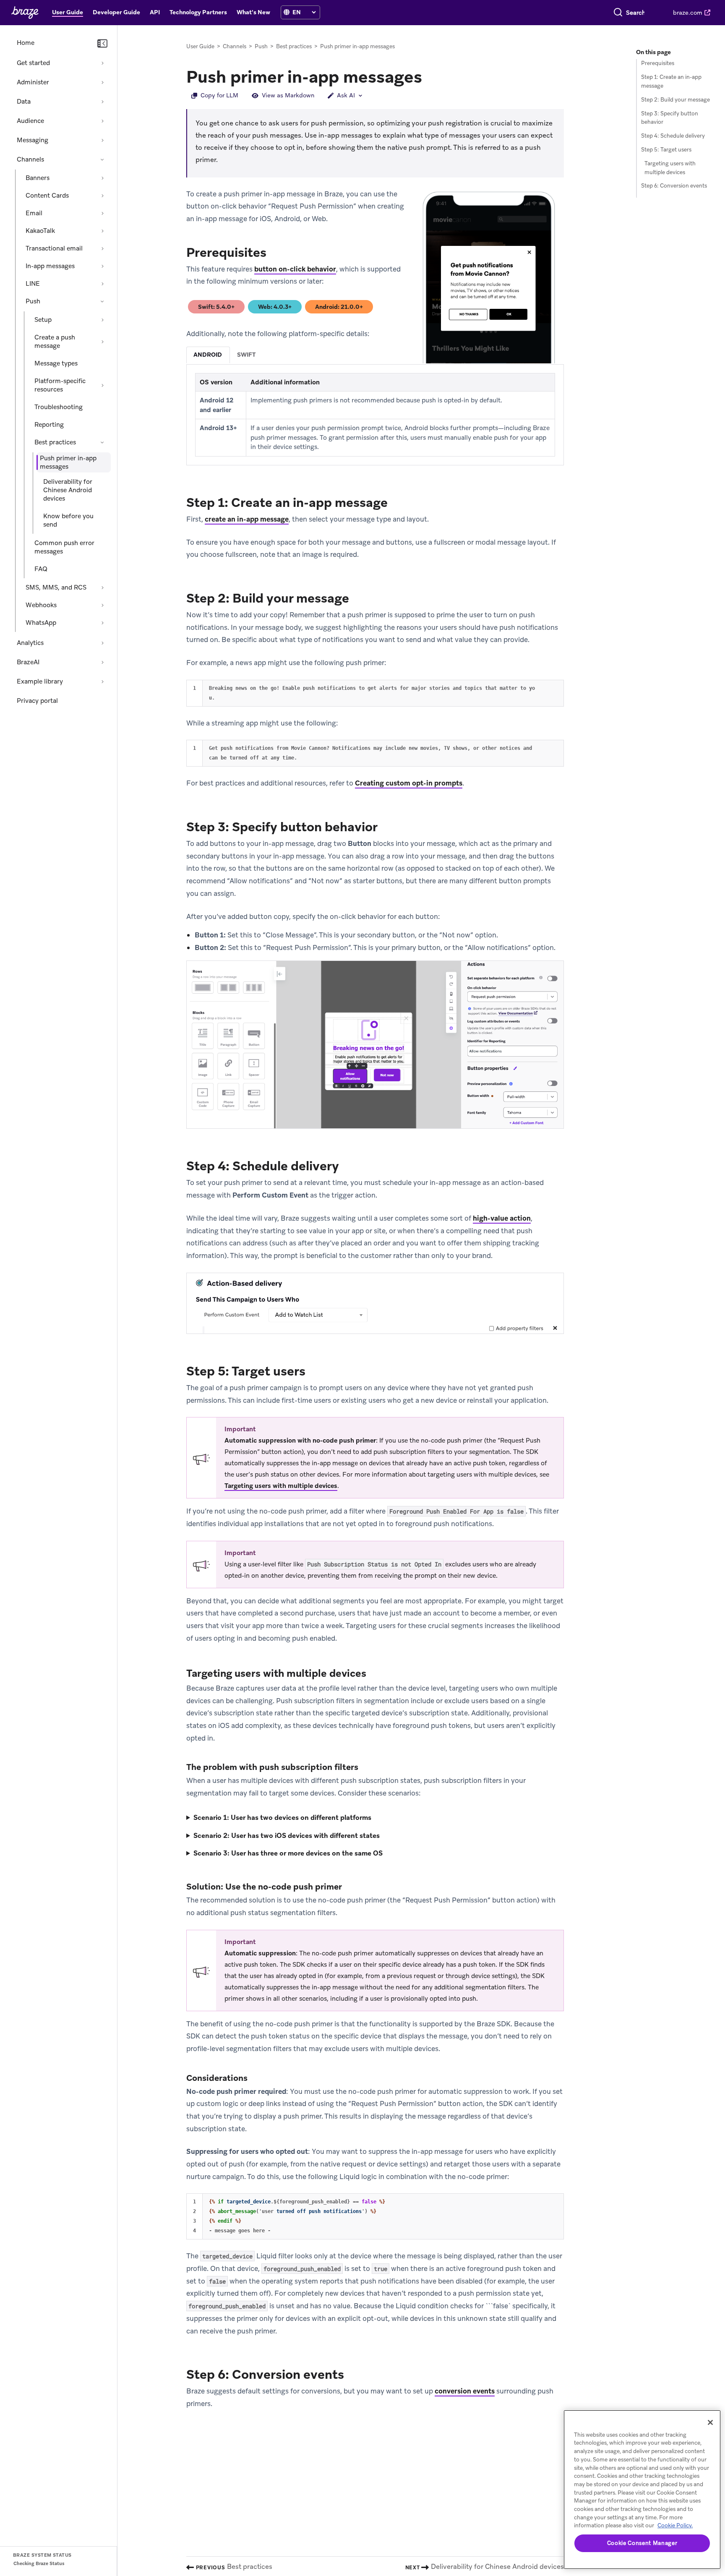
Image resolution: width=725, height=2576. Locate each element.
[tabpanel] (375, 415)
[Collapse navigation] (102, 44)
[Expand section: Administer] (102, 82)
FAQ (41, 569)
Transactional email (54, 248)
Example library (40, 681)
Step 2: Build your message (675, 100)
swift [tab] (246, 355)
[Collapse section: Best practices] (102, 442)
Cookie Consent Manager (642, 2543)
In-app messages (50, 266)
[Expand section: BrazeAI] (102, 662)
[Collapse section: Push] (102, 301)
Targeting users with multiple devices (281, 1486)
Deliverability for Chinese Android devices (68, 490)
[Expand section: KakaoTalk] (102, 231)
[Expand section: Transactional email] (102, 248)
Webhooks (41, 605)
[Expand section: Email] (102, 213)
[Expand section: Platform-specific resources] (102, 385)
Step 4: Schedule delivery (673, 136)
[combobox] (635, 13)
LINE (33, 284)
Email (34, 213)
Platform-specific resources (60, 385)
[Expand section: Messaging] (102, 140)
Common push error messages (64, 547)
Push (33, 301)
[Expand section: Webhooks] (102, 605)
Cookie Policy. (675, 2525)
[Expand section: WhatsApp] (102, 623)
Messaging (33, 140)
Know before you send (68, 520)
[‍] (287, 12)
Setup (43, 320)
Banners (38, 178)
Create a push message (55, 342)
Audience (30, 121)
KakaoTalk (40, 231)
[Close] (710, 2422)
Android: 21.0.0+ (339, 308)
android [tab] (208, 355)
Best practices (55, 442)
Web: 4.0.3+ (278, 308)
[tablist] (375, 355)
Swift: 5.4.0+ (220, 308)
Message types (56, 363)
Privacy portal (37, 701)
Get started (33, 63)
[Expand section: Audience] (102, 121)
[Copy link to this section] (430, 76)
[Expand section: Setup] (102, 320)
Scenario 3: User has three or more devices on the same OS (288, 1853)
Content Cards (47, 196)
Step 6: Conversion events (674, 186)
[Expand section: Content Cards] (102, 196)
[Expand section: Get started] (102, 63)
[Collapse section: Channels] (102, 159)
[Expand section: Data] (102, 102)
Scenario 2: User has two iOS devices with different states (287, 1836)
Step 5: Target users (666, 150)
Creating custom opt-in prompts (409, 783)
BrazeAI (28, 662)
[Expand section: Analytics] (102, 643)
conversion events (465, 2391)
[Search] (618, 13)
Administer (33, 82)
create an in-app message (247, 519)
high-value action (502, 1218)
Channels (30, 159)
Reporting (49, 425)
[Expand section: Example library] (102, 681)
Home (26, 43)
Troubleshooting (59, 407)
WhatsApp (41, 623)
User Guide (200, 46)
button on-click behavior (295, 269)
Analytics (30, 643)
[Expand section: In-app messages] (102, 266)
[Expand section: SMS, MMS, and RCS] (102, 587)
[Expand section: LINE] (102, 284)
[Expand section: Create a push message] (102, 342)
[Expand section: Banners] (102, 178)
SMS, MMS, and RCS (56, 587)
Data (24, 102)
